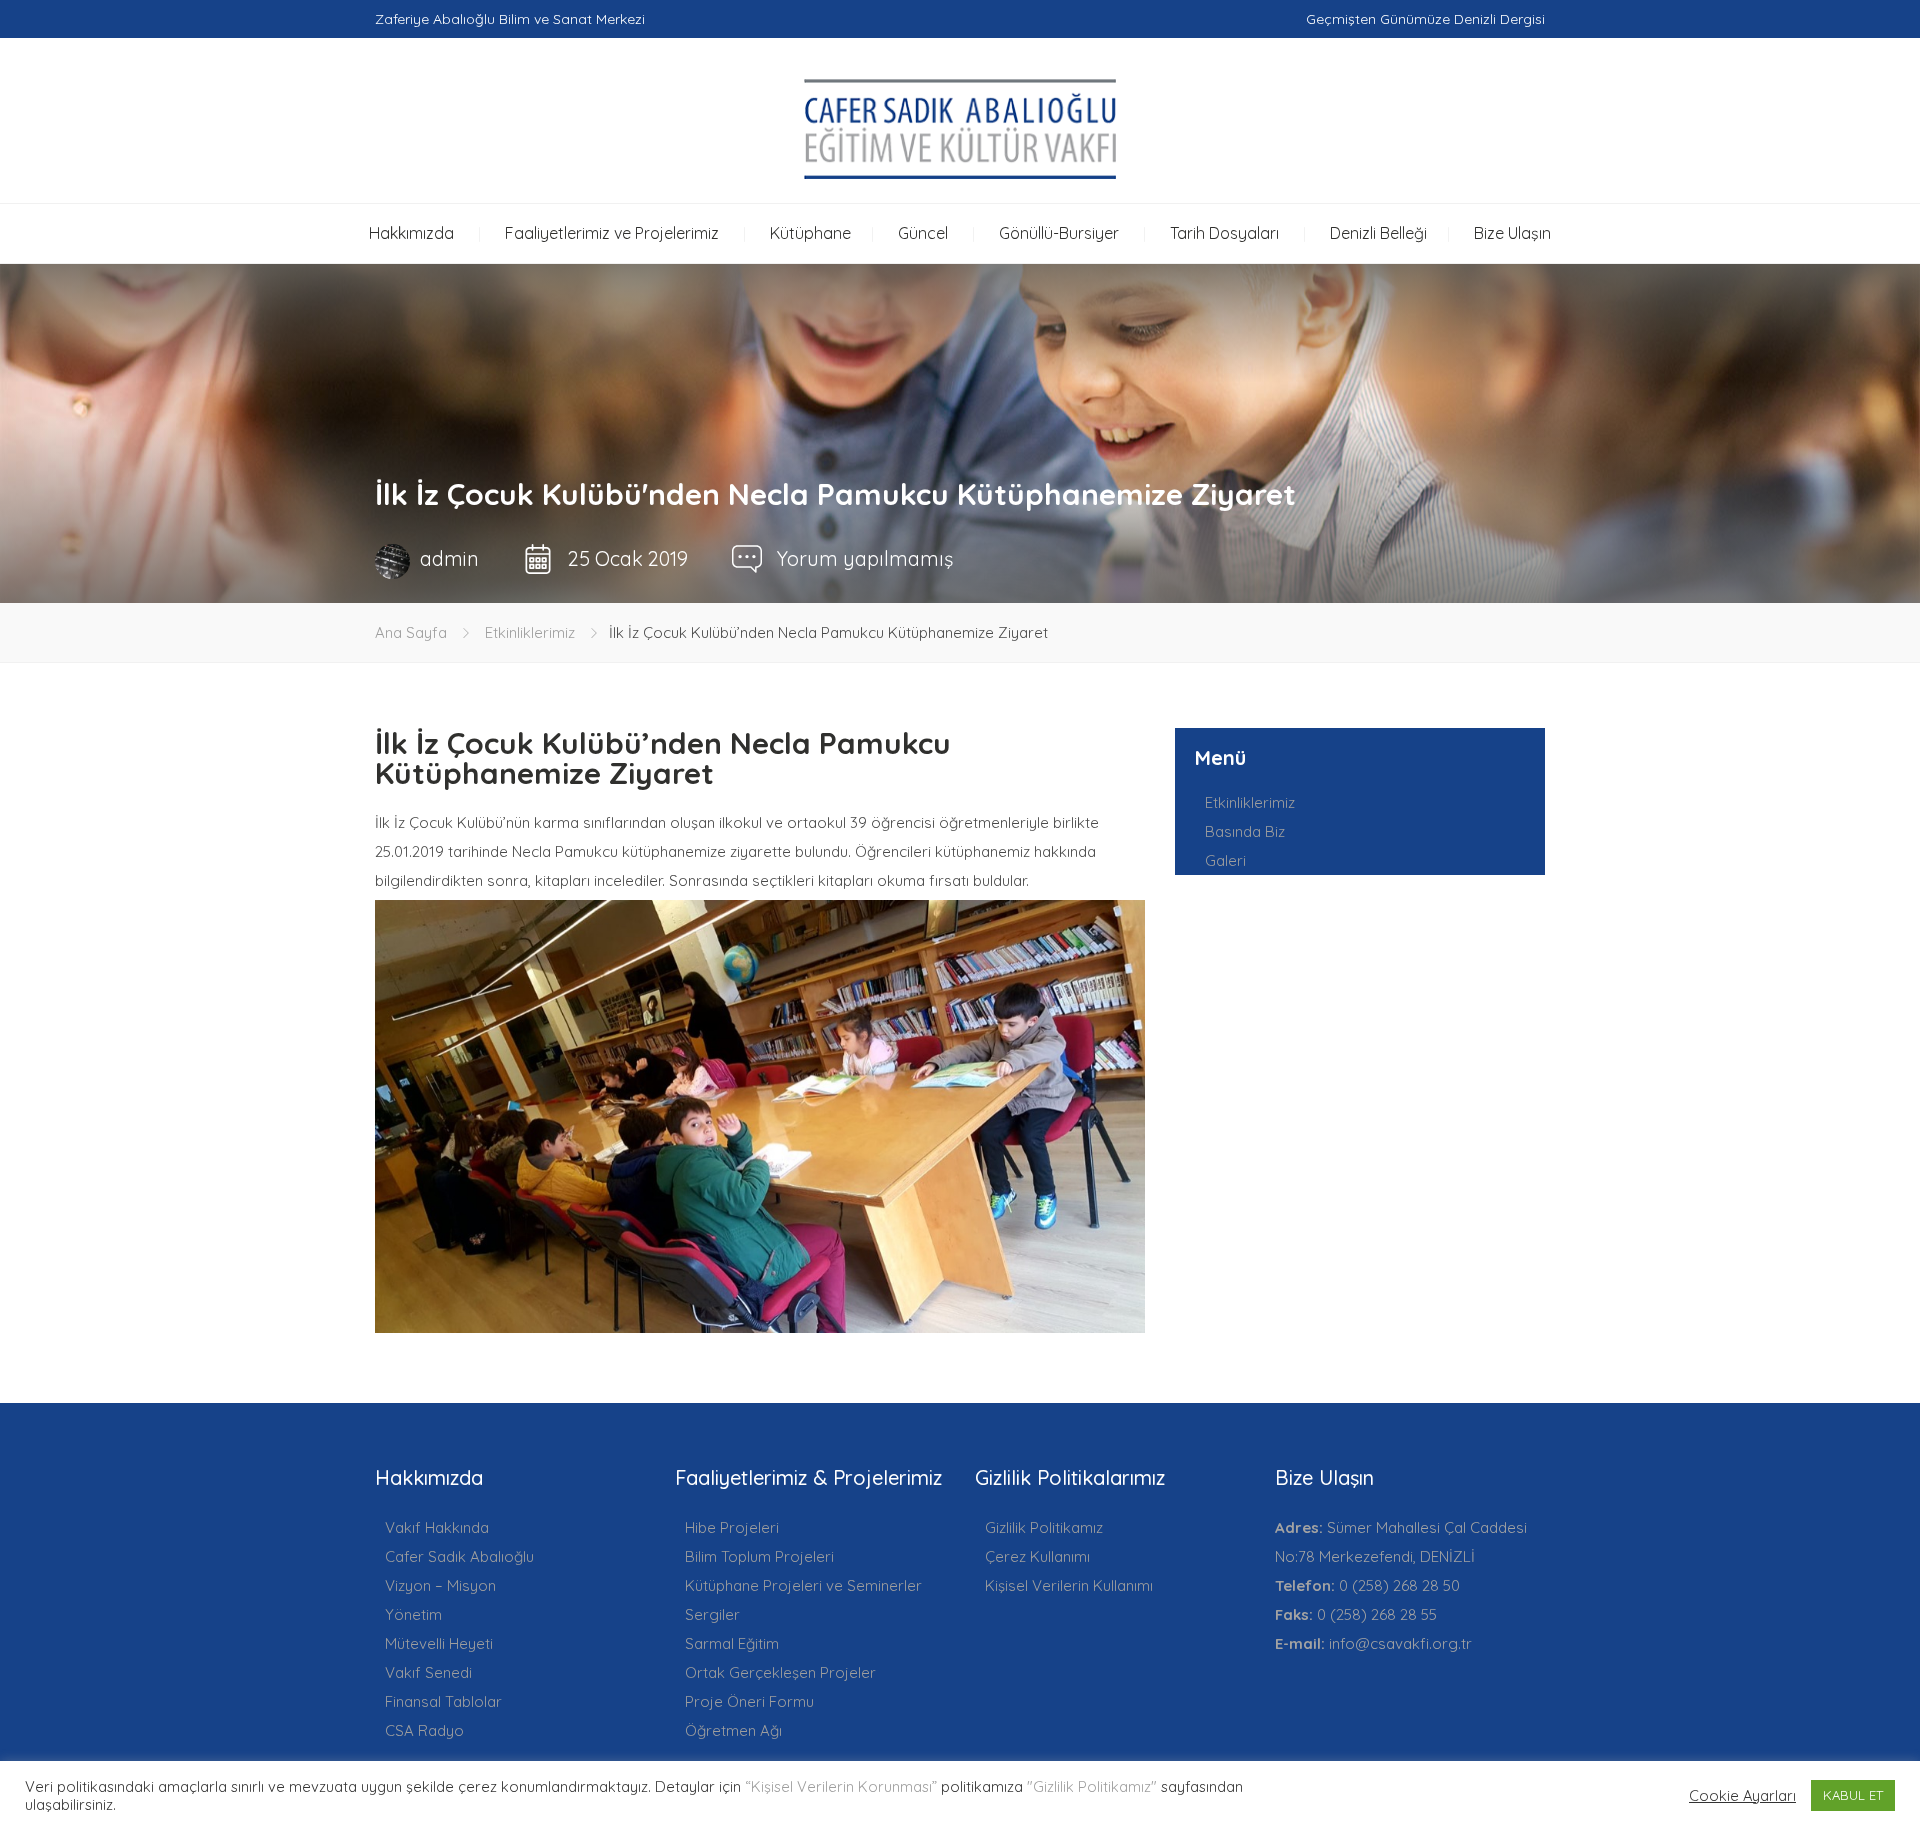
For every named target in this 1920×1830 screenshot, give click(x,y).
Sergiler (712, 1614)
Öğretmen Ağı (733, 1730)
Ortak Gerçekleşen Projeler (780, 1672)
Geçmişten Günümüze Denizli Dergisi (1425, 19)
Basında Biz (1245, 831)
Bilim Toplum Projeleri (759, 1556)
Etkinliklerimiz (530, 632)
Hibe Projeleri (732, 1527)
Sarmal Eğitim (732, 1643)
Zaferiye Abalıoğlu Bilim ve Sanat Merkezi (510, 19)
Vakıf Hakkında (437, 1527)
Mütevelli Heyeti (439, 1643)
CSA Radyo (424, 1730)
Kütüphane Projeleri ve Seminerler (803, 1585)
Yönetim (413, 1614)
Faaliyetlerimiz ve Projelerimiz (612, 233)
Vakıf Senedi (428, 1672)
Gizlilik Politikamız (1044, 1527)
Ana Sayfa (411, 632)
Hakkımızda (411, 233)
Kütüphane (810, 233)
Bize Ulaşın (1512, 233)
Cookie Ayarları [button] (1742, 1796)
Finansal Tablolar (443, 1701)
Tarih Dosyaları (1224, 233)
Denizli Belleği (1378, 233)
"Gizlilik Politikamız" (1092, 1786)
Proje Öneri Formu (749, 1701)
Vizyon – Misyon (440, 1585)
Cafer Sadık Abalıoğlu (459, 1556)
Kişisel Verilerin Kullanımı (1069, 1585)
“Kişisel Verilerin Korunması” (841, 1786)
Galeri (1225, 860)
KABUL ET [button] (1853, 1795)
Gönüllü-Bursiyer (1059, 233)
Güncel (923, 233)
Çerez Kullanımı (1037, 1556)
